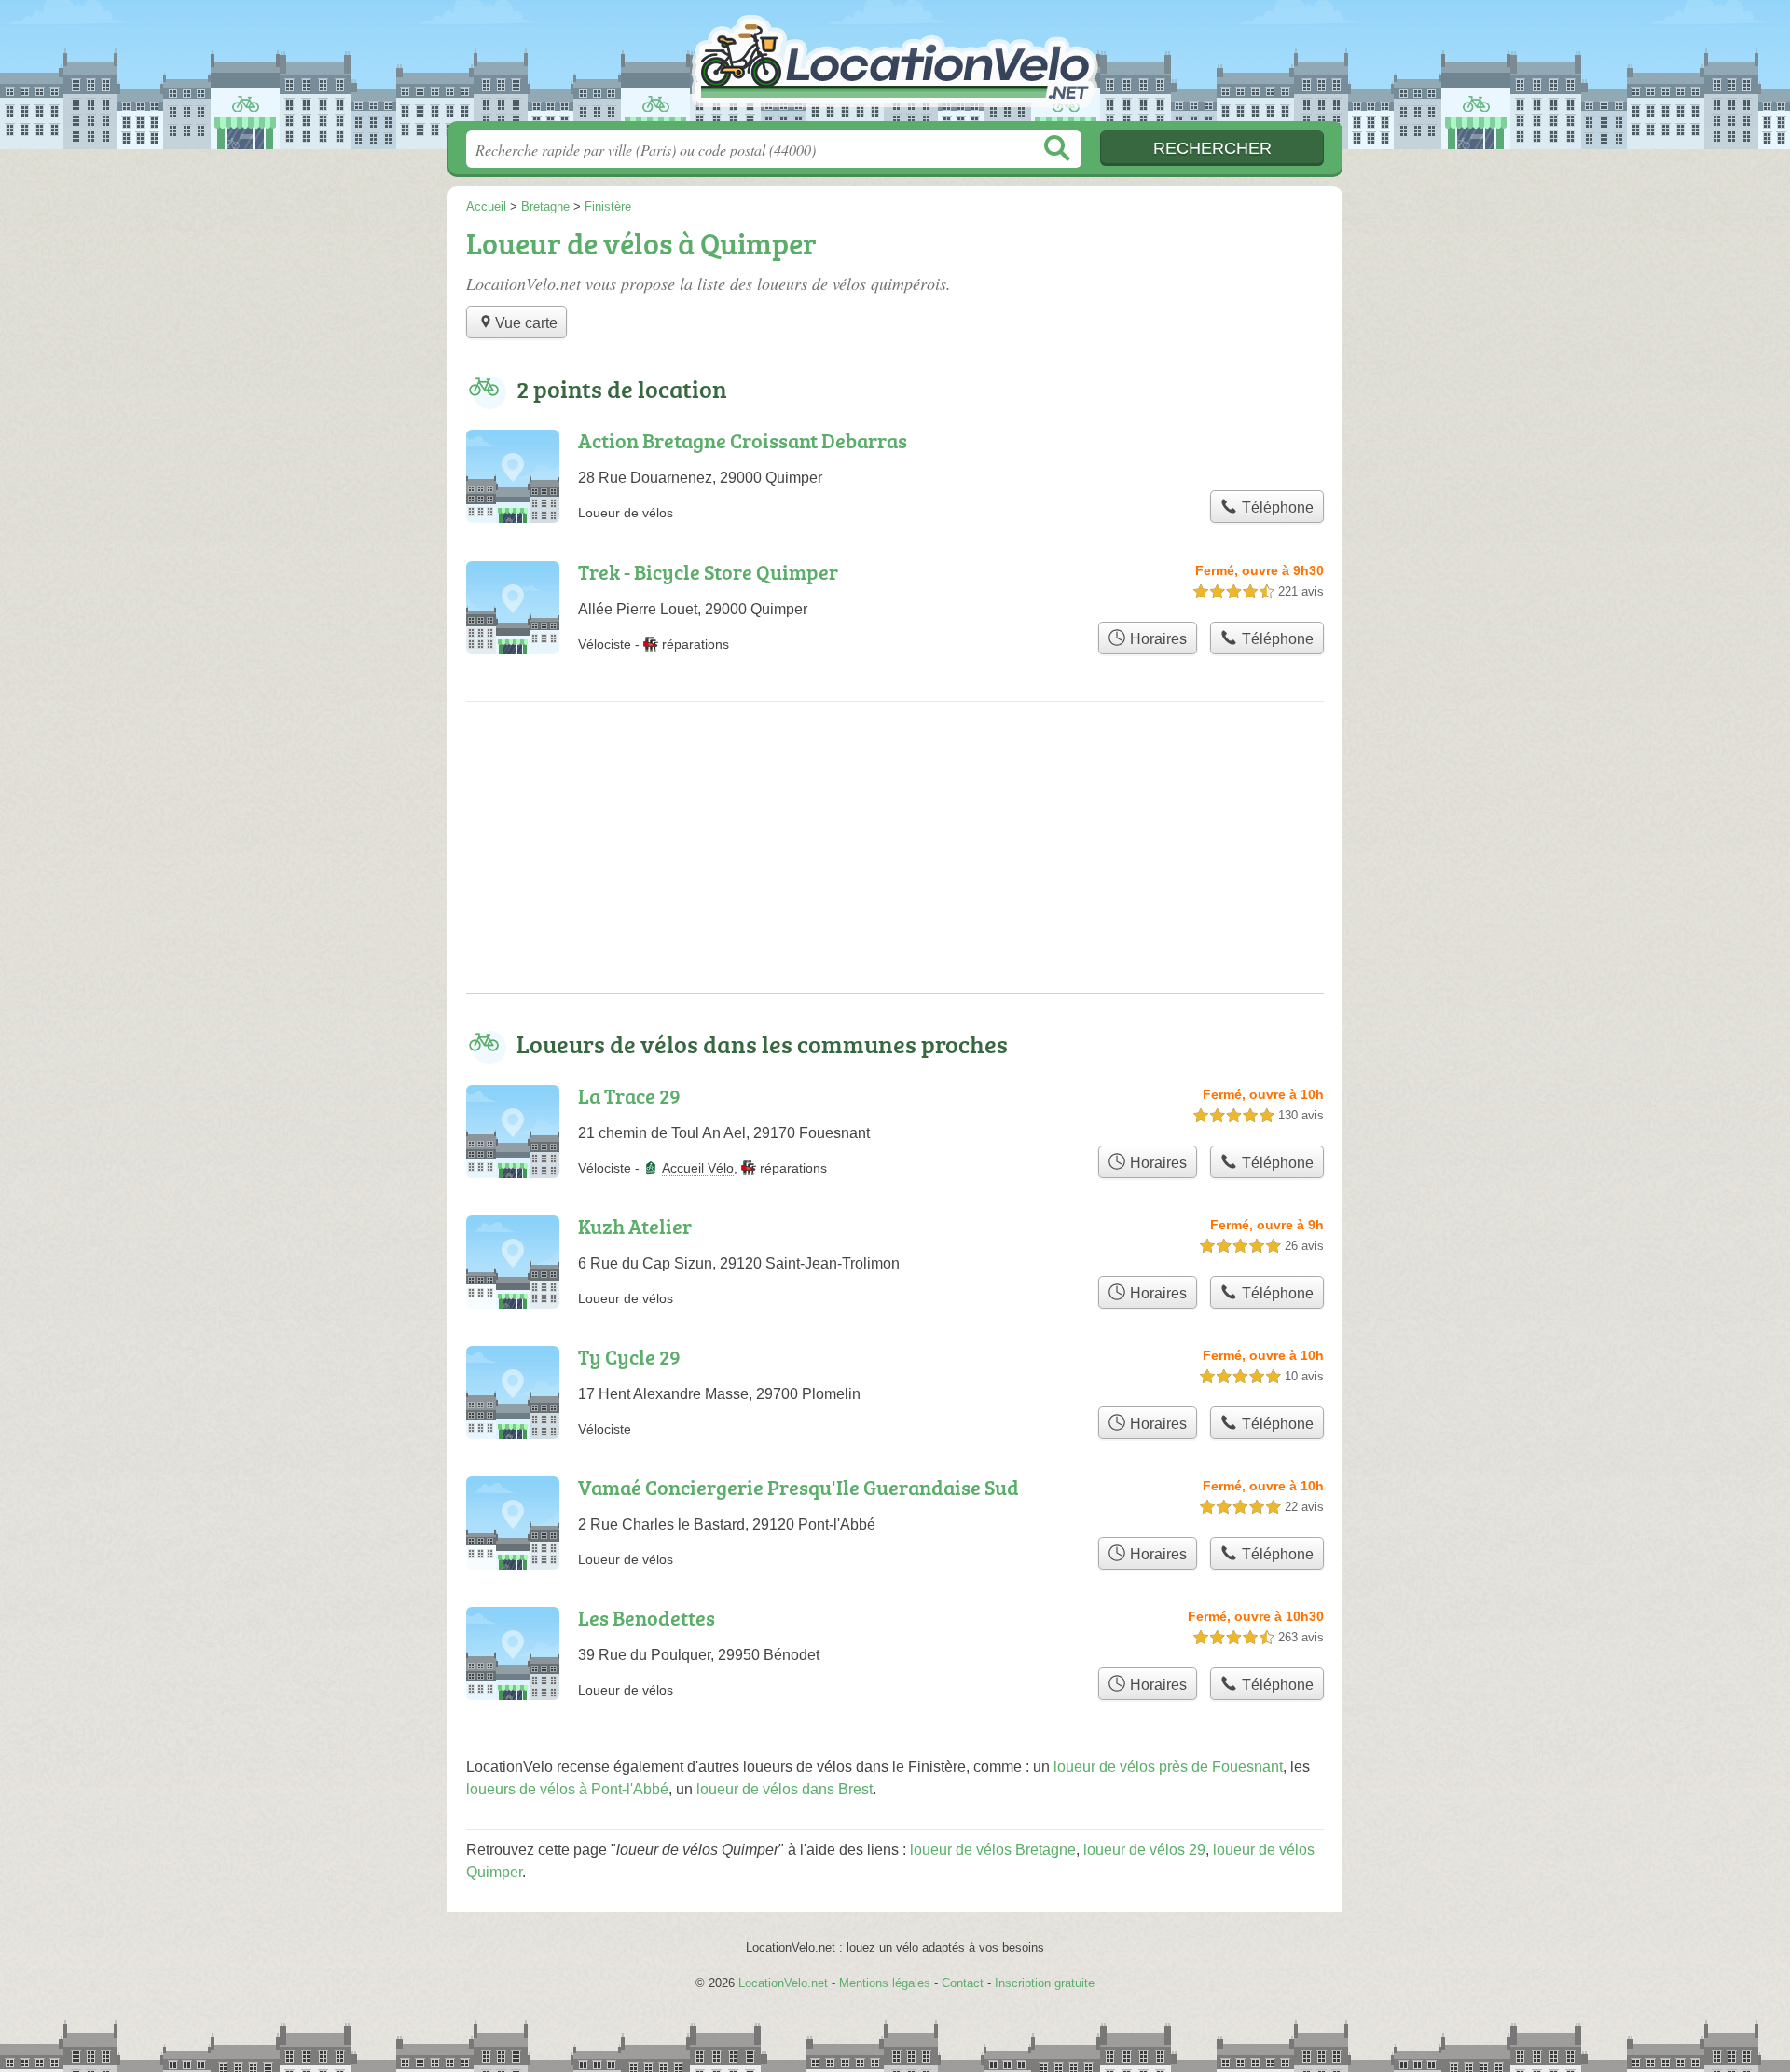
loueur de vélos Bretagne (993, 1850)
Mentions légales (885, 1983)
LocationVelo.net (895, 66)
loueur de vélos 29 (1144, 1850)
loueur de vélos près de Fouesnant (1168, 1767)
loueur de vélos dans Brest (785, 1789)
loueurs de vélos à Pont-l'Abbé (567, 1789)
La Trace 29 (629, 1096)
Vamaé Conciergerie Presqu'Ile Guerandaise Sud (799, 1487)
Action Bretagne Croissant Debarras (743, 440)
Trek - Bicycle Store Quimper (708, 572)
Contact (963, 1983)
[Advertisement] (895, 862)
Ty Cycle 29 (629, 1357)
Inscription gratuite (1045, 1983)
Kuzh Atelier (635, 1226)
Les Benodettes (647, 1618)
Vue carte (526, 323)
